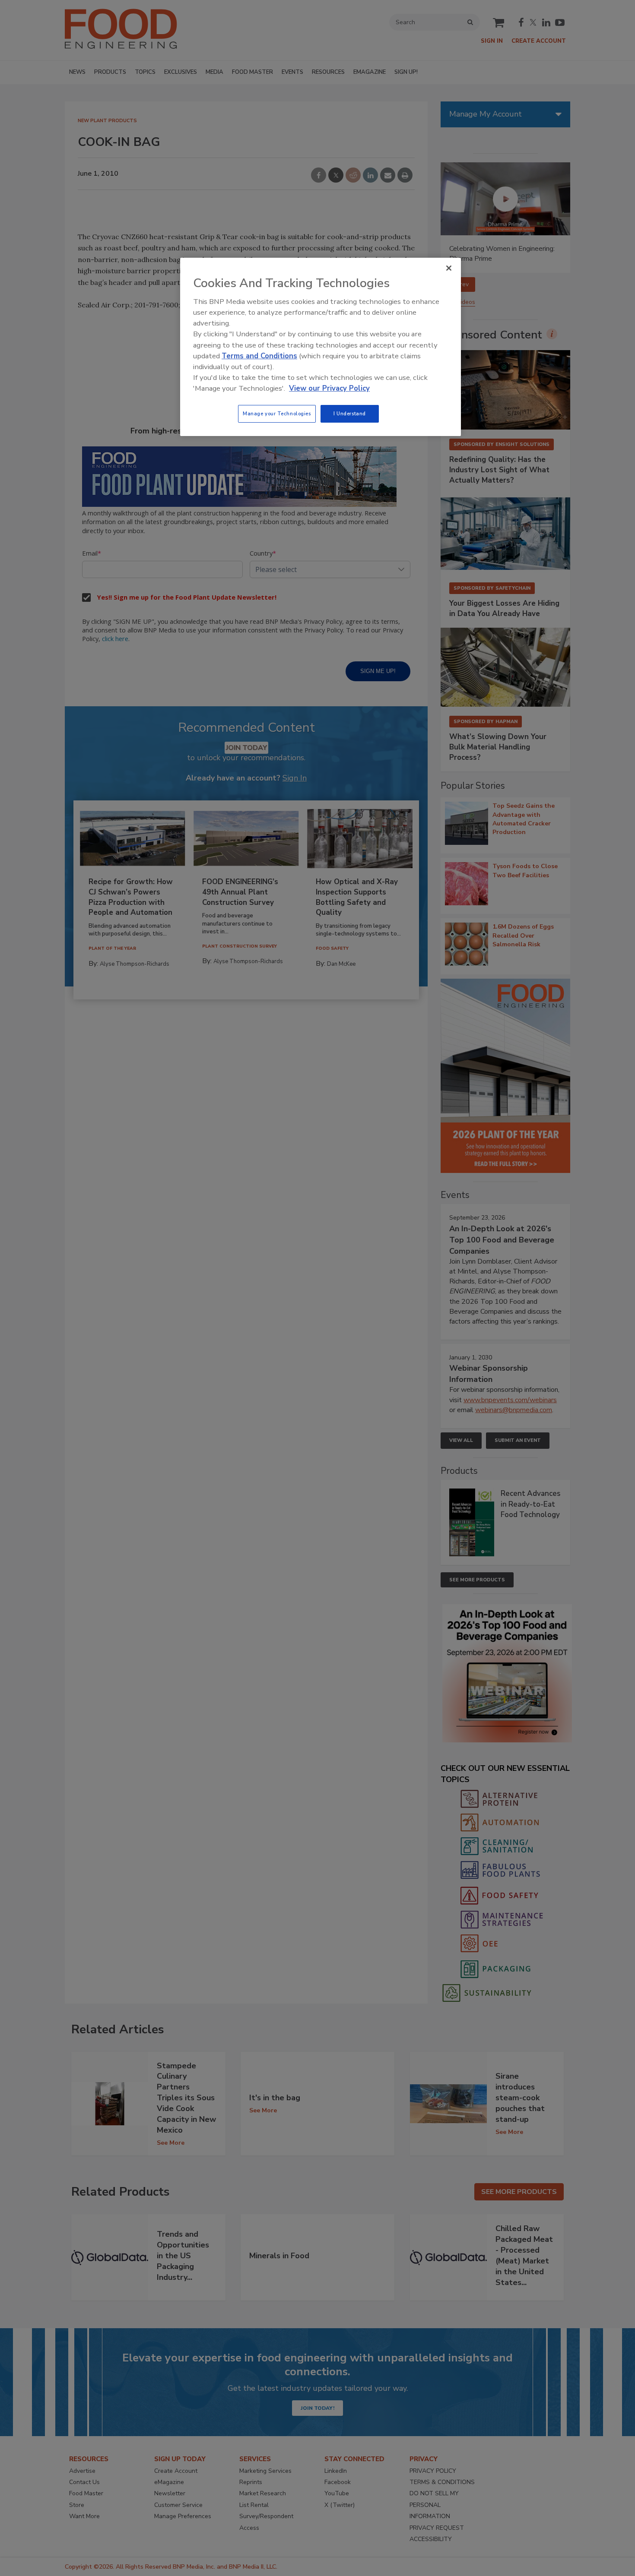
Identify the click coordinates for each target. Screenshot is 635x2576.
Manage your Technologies (277, 414)
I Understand (350, 414)
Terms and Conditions (259, 356)
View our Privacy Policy (329, 388)
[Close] (449, 268)
